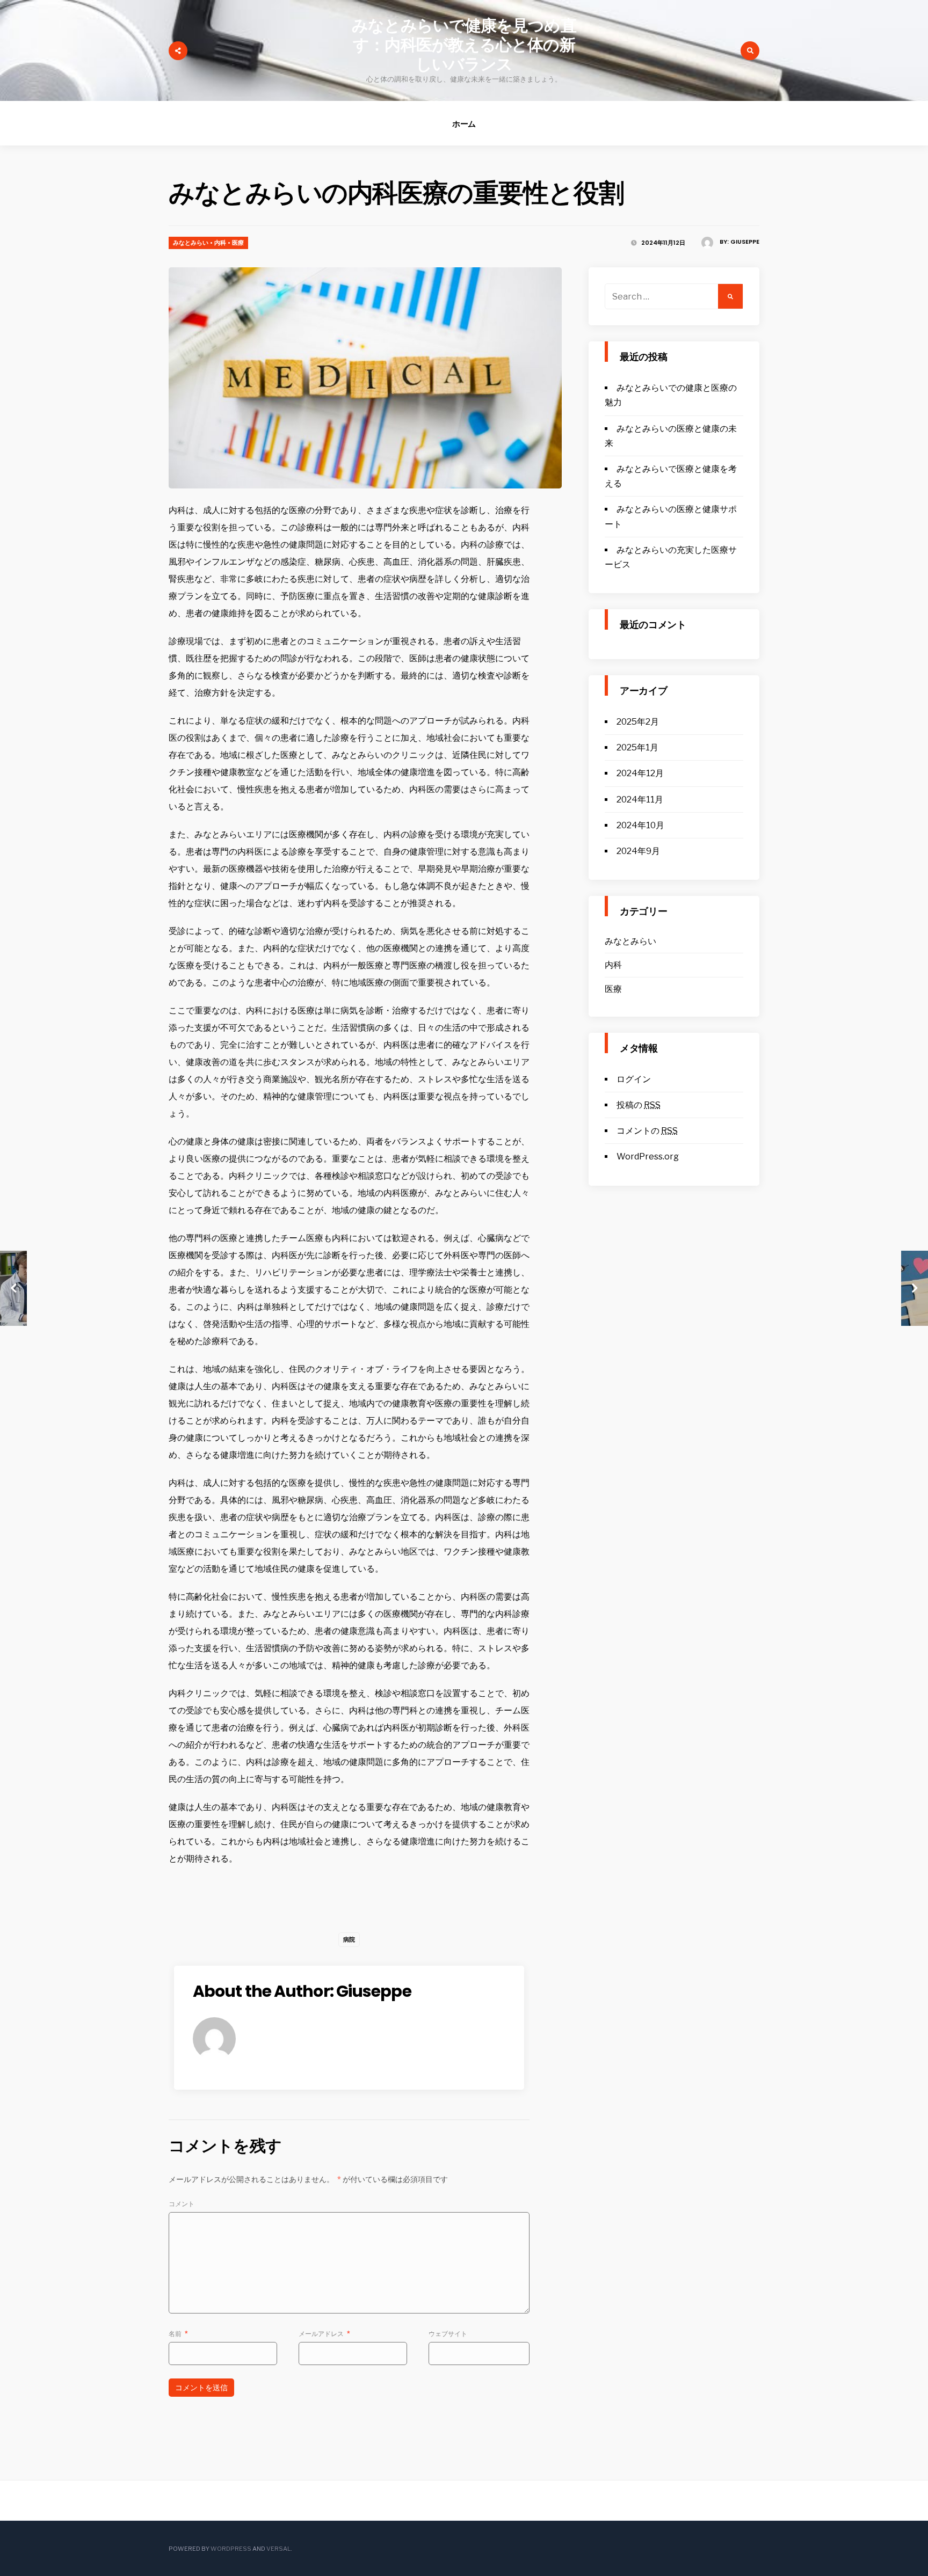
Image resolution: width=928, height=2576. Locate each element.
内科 (220, 243)
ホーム (464, 124)
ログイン (634, 1079)
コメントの (647, 1131)
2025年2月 (638, 722)
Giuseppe (745, 242)
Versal (278, 2549)
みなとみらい (191, 243)
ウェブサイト (448, 2334)
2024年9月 (638, 851)
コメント (182, 2204)
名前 (178, 2334)
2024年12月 (640, 773)
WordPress (231, 2549)
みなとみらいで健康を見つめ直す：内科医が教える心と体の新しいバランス (464, 45)
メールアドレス (324, 2334)
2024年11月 (640, 800)
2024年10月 (640, 825)
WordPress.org (648, 1156)
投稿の (639, 1105)
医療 (238, 243)
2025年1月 (637, 747)
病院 (349, 1939)
